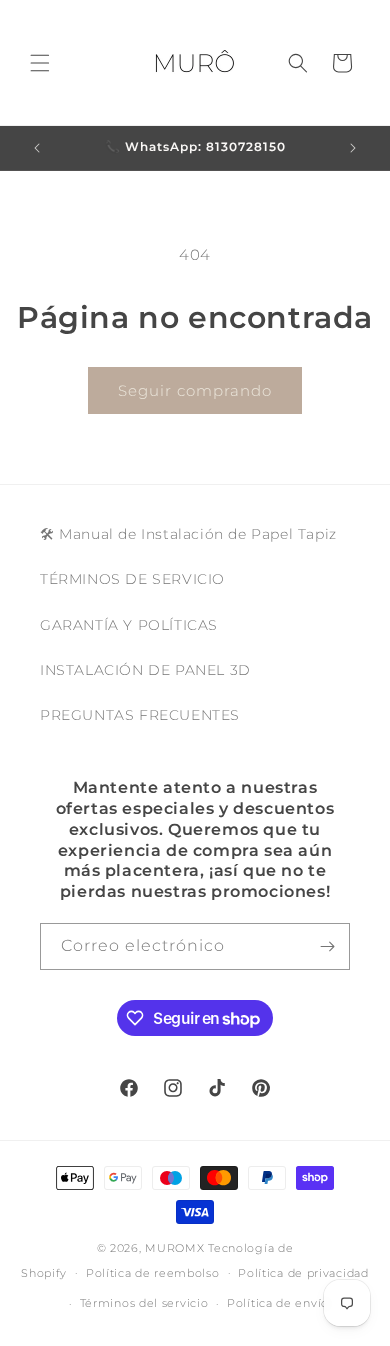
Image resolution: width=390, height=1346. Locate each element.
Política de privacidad (303, 1273)
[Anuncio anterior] (37, 148)
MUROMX (174, 1248)
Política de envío (278, 1303)
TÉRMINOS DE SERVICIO (132, 579)
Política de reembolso (153, 1273)
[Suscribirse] (327, 946)
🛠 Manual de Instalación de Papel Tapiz (188, 534)
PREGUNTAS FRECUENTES (140, 715)
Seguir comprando (195, 390)
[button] (40, 63)
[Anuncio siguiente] (353, 148)
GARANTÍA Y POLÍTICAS (129, 625)
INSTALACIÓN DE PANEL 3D (145, 670)
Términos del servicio (144, 1303)
